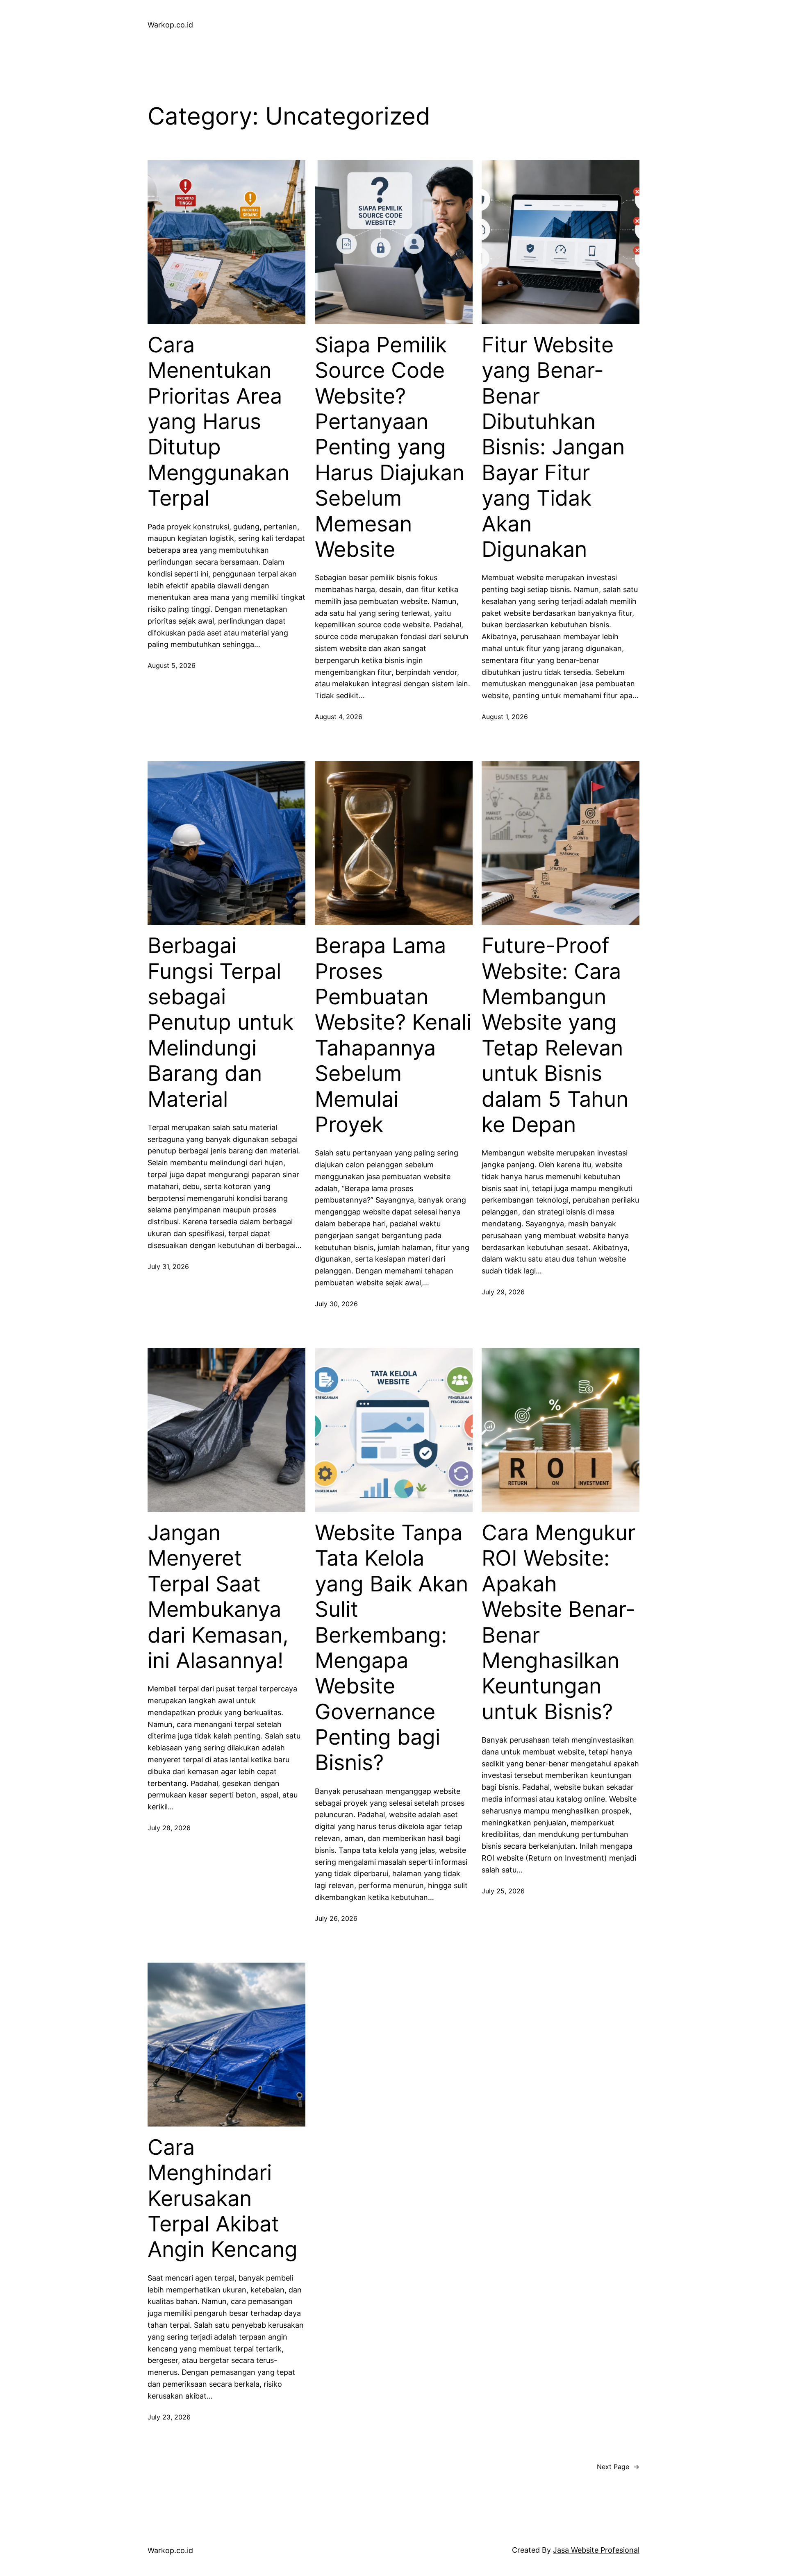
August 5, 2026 (172, 665)
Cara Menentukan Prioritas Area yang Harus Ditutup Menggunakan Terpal (218, 422)
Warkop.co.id (170, 25)
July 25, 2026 (503, 1891)
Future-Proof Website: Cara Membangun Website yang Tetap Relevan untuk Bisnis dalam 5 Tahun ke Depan (555, 1035)
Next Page (618, 2467)
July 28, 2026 (169, 1828)
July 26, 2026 (336, 1918)
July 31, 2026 (168, 1266)
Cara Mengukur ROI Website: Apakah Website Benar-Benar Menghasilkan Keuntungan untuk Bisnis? (558, 1622)
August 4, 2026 (339, 717)
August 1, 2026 (505, 717)
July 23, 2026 (169, 2417)
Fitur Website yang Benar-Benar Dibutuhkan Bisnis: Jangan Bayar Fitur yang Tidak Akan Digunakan (553, 447)
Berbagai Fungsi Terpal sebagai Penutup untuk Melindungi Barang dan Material (221, 1022)
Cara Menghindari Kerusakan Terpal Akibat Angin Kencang (223, 2199)
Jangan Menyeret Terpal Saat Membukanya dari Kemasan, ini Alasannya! (218, 1597)
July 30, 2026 (336, 1304)
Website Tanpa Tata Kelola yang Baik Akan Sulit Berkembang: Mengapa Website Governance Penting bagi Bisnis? (391, 1648)
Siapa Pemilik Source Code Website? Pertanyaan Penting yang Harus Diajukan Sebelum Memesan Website (390, 447)
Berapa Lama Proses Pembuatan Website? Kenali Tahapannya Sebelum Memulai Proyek (393, 1035)
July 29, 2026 (503, 1292)
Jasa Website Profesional (596, 2550)
